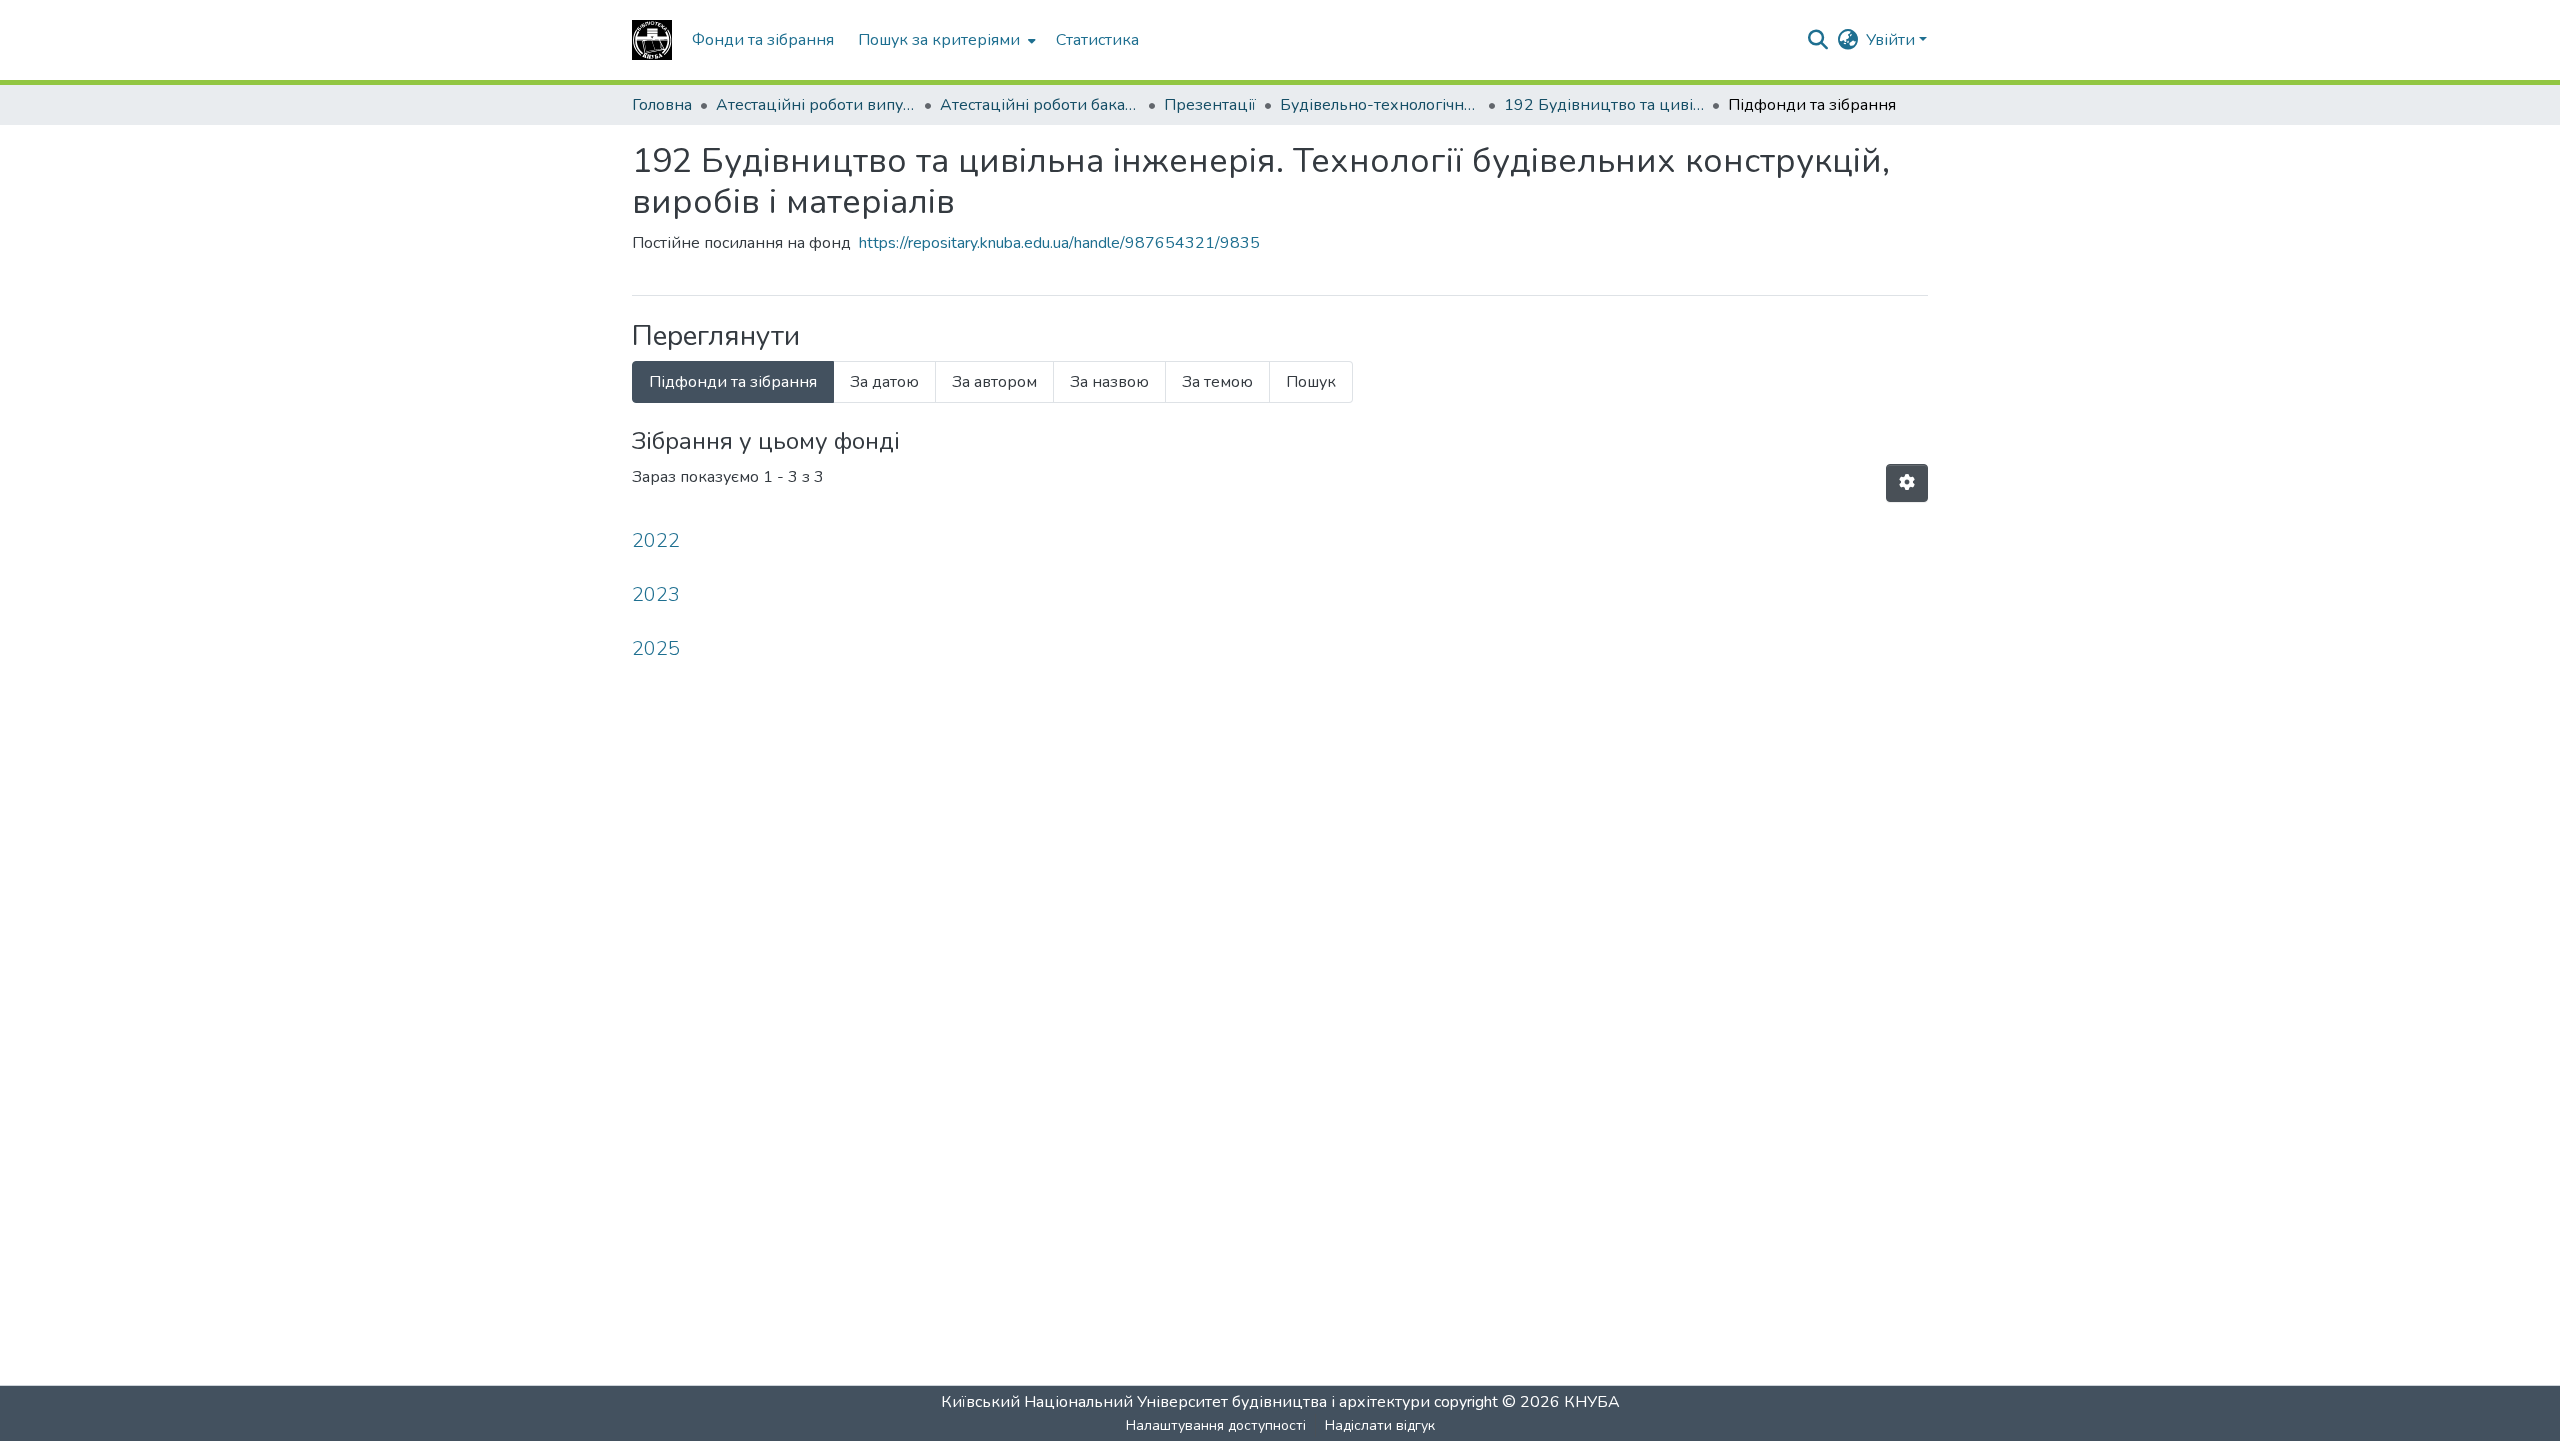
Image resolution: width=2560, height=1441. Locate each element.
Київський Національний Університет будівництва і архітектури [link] (1185, 1402)
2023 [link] (656, 594)
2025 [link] (656, 648)
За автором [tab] (994, 382)
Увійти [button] (1892, 40)
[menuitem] (945, 40)
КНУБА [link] (1592, 1402)
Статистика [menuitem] (1097, 40)
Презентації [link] (1210, 105)
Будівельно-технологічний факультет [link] (1380, 105)
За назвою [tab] (1109, 382)
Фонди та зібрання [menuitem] (763, 40)
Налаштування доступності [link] (1216, 1425)
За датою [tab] (884, 382)
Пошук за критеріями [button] (939, 40)
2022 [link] (656, 540)
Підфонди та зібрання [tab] (733, 382)
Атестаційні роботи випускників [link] (816, 105)
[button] (652, 40)
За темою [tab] (1217, 382)
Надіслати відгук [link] (1380, 1425)
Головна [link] (662, 105)
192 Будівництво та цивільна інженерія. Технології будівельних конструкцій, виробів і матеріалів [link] (1604, 105)
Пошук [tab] (1311, 382)
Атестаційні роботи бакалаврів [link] (1040, 105)
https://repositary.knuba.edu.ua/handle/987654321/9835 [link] (1059, 243)
